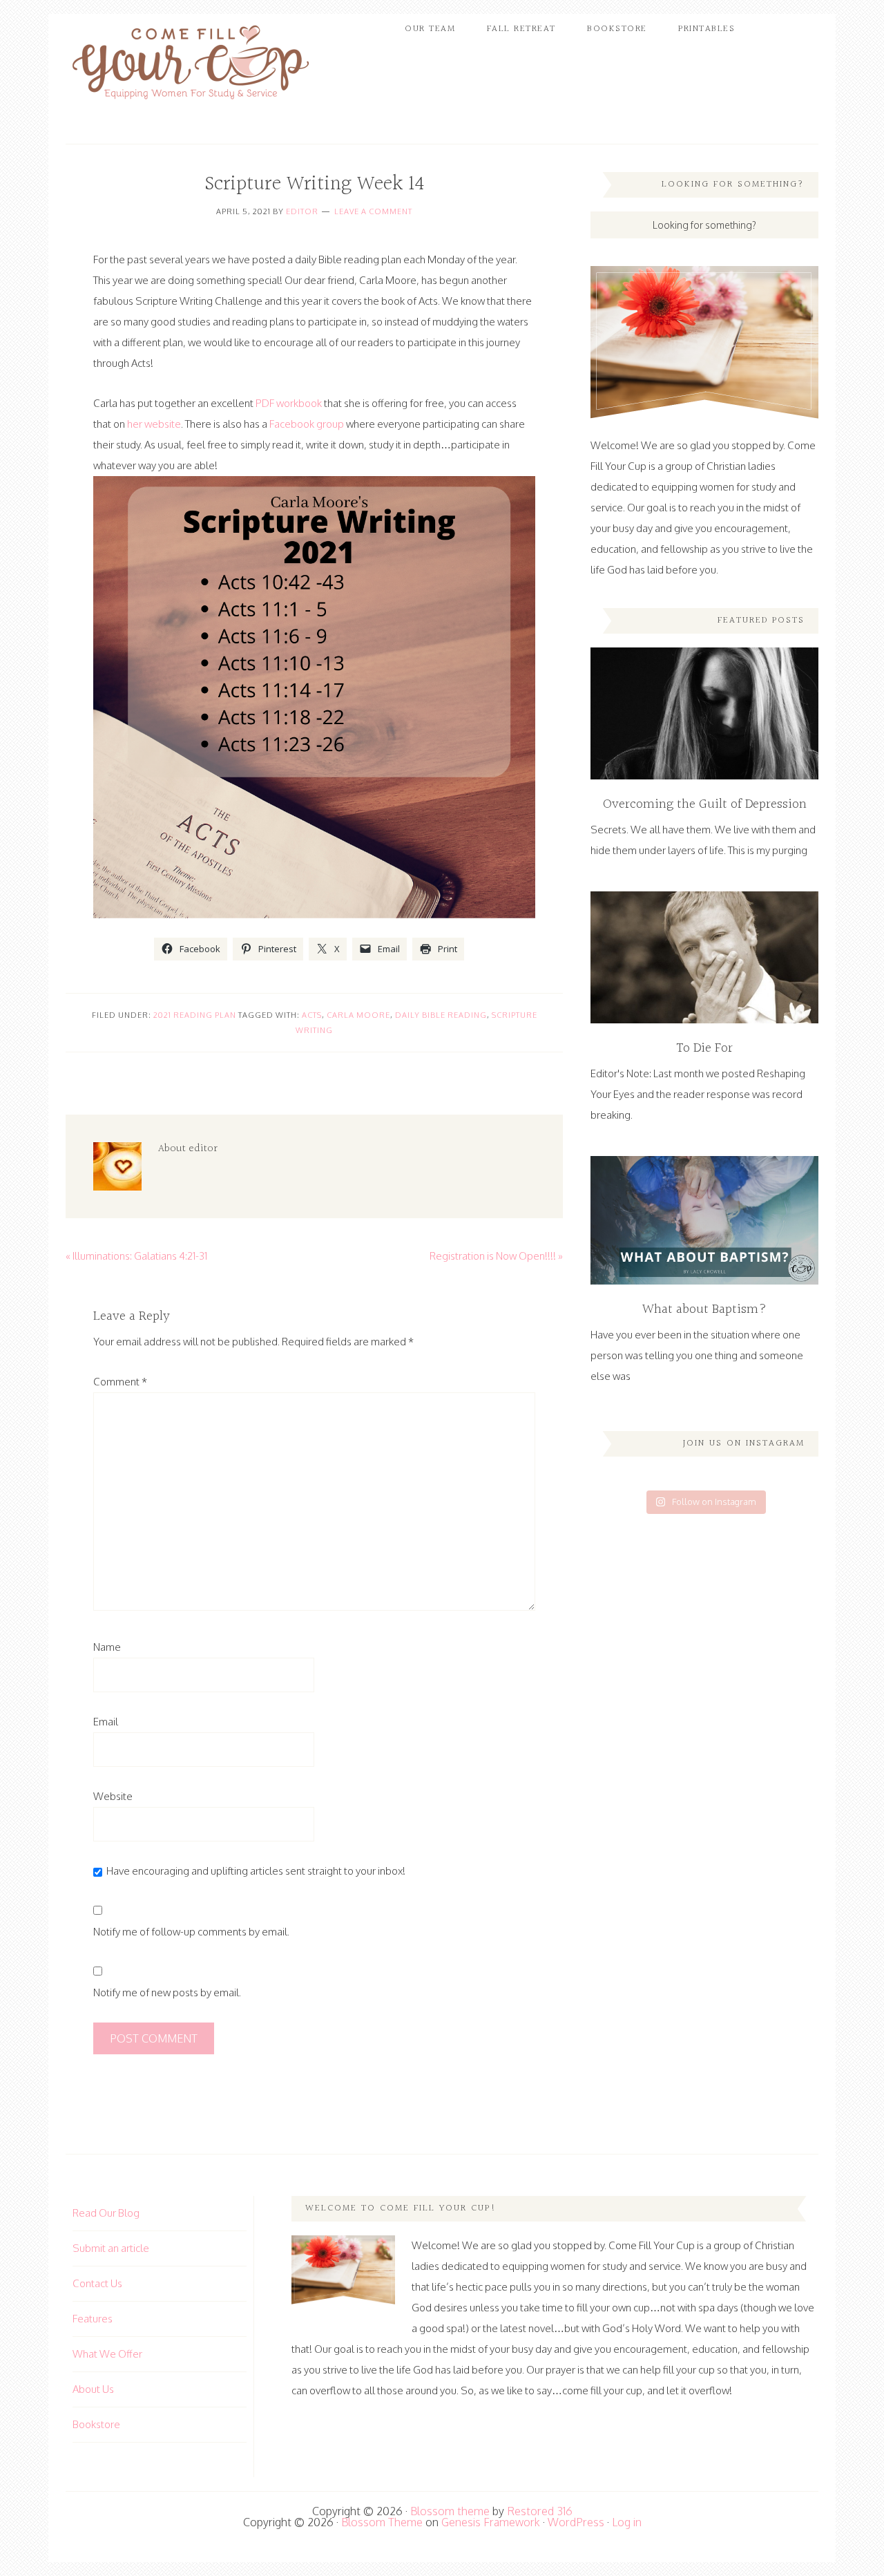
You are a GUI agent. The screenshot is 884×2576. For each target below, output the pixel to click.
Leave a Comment (373, 211)
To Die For (704, 1048)
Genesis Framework (491, 2522)
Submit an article (111, 2248)
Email (106, 1722)
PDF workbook (289, 403)
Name (107, 1647)
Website (113, 1796)
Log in (627, 2522)
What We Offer (107, 2354)
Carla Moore (358, 1015)
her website (154, 424)
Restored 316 (540, 2511)
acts (312, 1015)
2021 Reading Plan (195, 1015)
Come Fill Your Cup (190, 66)
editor (302, 211)
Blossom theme (450, 2511)
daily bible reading (441, 1015)
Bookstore (96, 2424)
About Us (93, 2389)
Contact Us (97, 2283)
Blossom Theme (382, 2522)
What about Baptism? (704, 1309)
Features (93, 2319)
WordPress (576, 2522)
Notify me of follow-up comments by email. (191, 1932)
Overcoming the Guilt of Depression (705, 804)
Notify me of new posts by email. (167, 1992)
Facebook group (307, 424)
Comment (120, 1382)
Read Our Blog (106, 2213)
